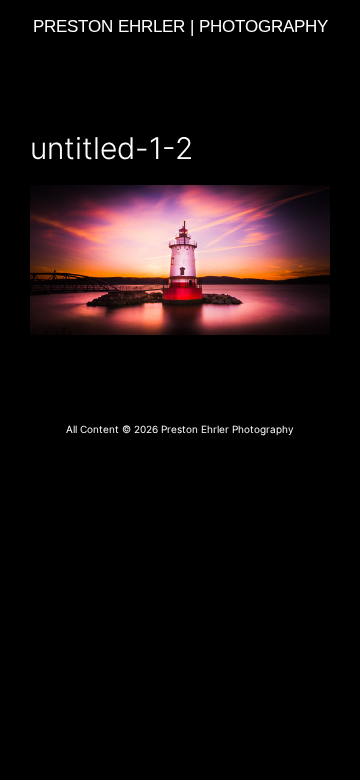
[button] (180, 57)
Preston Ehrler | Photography (180, 26)
